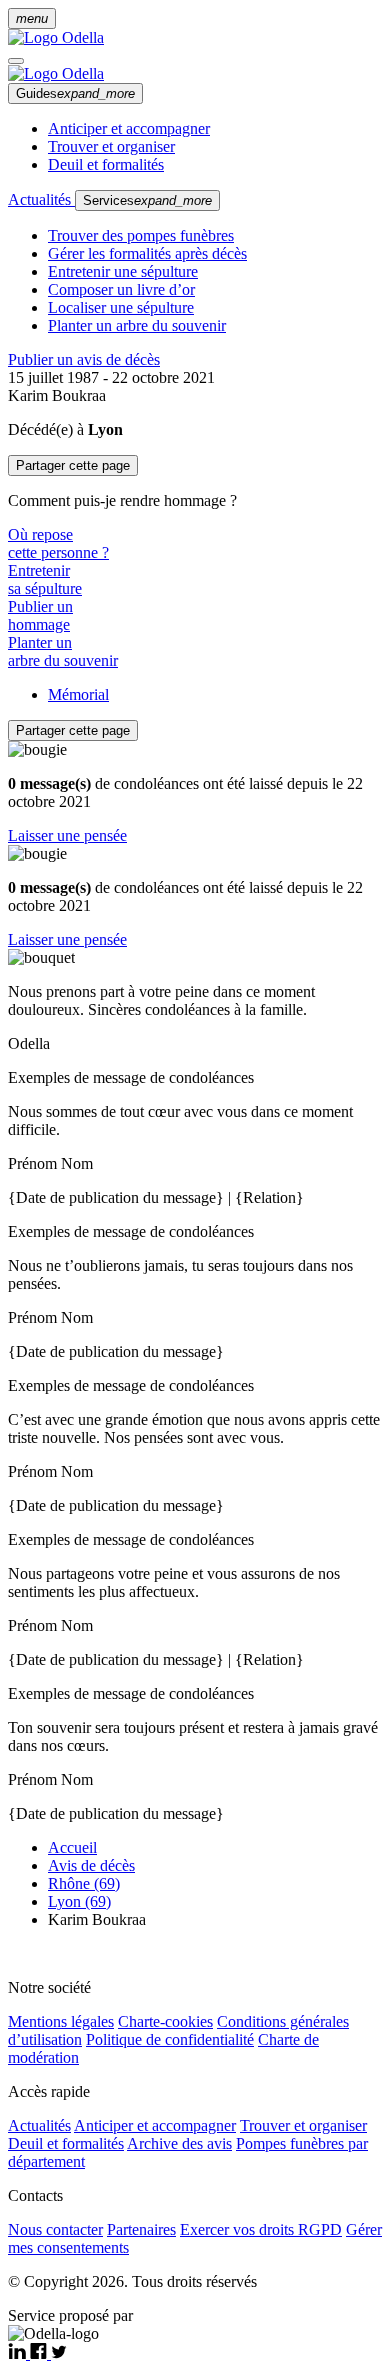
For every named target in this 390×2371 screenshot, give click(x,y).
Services (147, 200)
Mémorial (78, 694)
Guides (75, 93)
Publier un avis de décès (84, 359)
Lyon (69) (79, 1901)
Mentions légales (61, 2021)
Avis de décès (91, 1865)
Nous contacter (55, 2229)
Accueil (72, 1847)
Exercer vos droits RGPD (261, 2229)
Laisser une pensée (67, 835)
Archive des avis (179, 2143)
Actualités (41, 199)
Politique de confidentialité (170, 2039)
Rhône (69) (84, 1883)
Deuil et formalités (106, 164)
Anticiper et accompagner (129, 128)
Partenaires (141, 2229)
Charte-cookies (165, 2021)
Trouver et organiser (111, 146)
